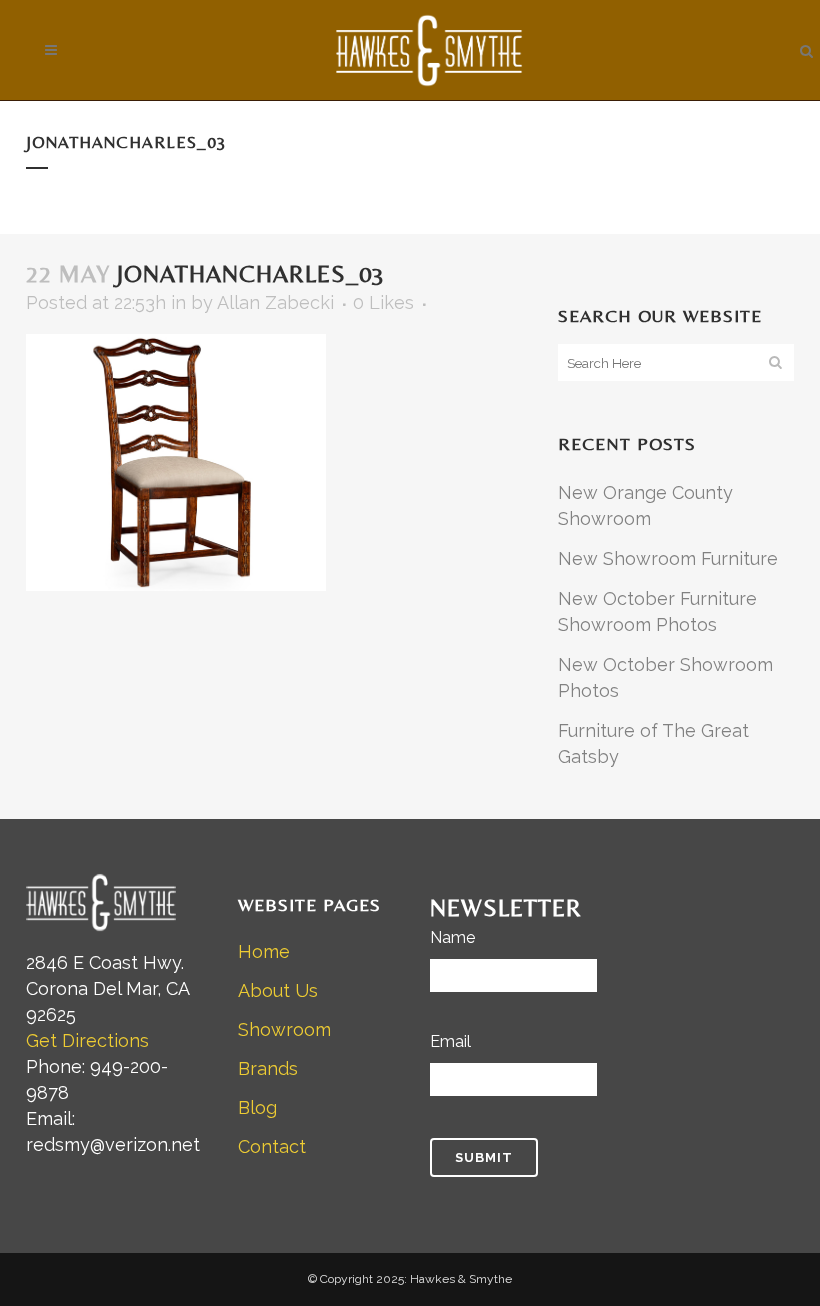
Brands (268, 1068)
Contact (272, 1146)
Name (452, 937)
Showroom (284, 1029)
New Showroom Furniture (668, 558)
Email (450, 1041)
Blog (257, 1107)
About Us (278, 990)
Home (264, 951)
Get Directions (87, 1040)
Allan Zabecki (275, 302)
